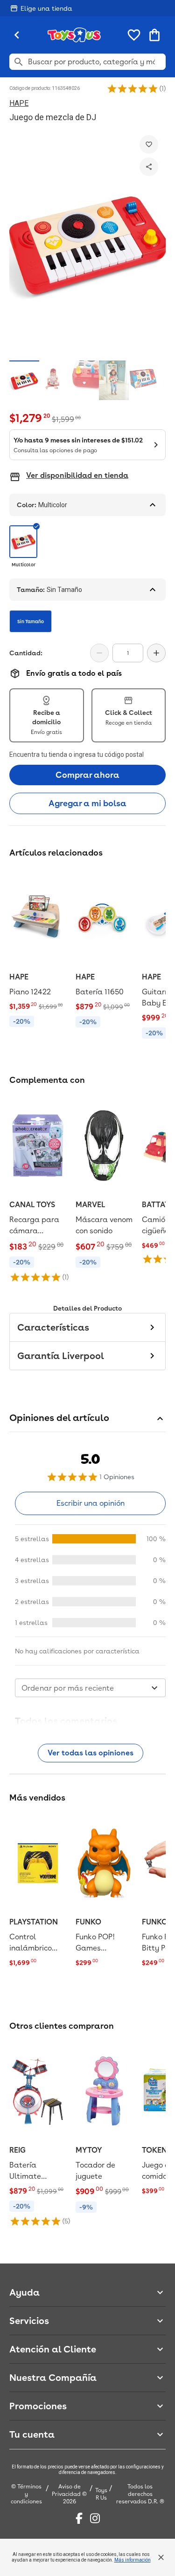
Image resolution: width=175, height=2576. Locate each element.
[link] (38, 950)
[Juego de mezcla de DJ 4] (114, 380)
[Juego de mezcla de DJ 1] (24, 380)
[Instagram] (95, 2518)
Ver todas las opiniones (91, 1753)
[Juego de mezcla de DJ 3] (84, 380)
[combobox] (90, 1688)
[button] (133, 88)
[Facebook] (79, 2518)
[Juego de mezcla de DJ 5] (144, 380)
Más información (133, 2560)
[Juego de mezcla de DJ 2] (54, 380)
